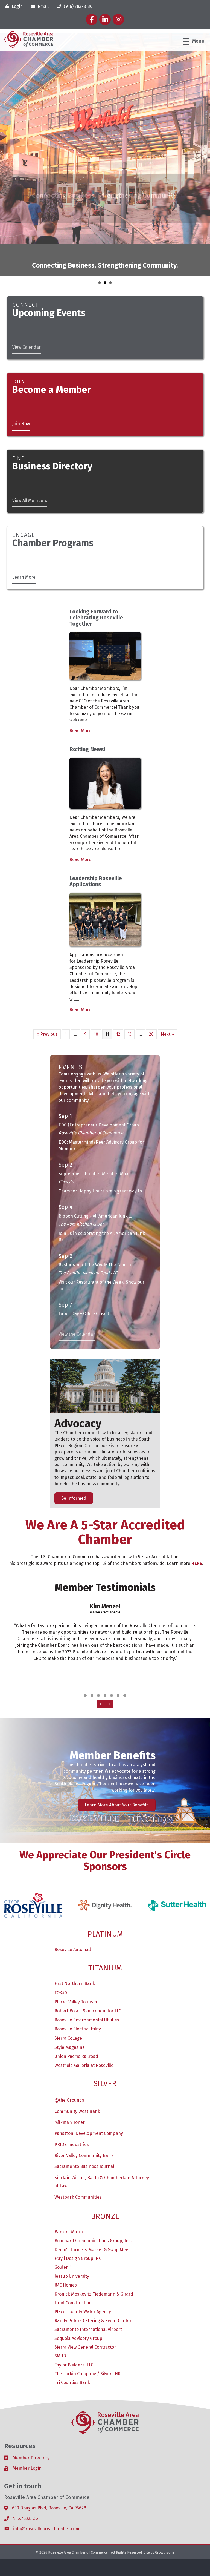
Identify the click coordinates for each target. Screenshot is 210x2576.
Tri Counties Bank (72, 2329)
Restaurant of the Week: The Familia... (96, 1212)
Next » (167, 981)
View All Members (30, 447)
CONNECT (25, 252)
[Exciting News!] (105, 730)
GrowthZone (165, 2499)
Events (71, 1014)
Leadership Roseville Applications (96, 828)
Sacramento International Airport (88, 2276)
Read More (80, 677)
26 (151, 981)
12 (118, 981)
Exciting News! (87, 696)
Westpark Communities (78, 2144)
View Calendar (27, 294)
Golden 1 (63, 2214)
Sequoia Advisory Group (78, 2285)
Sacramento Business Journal (84, 2113)
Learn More (24, 524)
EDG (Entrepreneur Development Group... (100, 1072)
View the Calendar (77, 1281)
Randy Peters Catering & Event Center (93, 2267)
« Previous (47, 981)
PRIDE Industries (72, 2091)
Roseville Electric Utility (78, 1976)
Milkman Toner (70, 2069)
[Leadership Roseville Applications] (105, 866)
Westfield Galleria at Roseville (84, 2012)
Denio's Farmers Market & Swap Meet (92, 2197)
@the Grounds (69, 2047)
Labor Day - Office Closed (84, 1260)
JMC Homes (66, 2232)
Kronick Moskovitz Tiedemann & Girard (94, 2241)
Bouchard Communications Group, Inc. (93, 2188)
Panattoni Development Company (89, 2080)
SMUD (60, 2303)
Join (19, 328)
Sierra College (68, 1985)
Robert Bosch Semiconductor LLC (88, 1958)
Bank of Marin (69, 2179)
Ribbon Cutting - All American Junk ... (95, 1163)
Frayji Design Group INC (78, 2205)
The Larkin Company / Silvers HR (87, 2321)
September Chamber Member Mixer (95, 1121)
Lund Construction (73, 2250)
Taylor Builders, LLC (74, 2312)
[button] (85, 1642)
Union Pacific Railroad (76, 2003)
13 (129, 981)
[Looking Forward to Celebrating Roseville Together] (105, 602)
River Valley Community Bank (84, 2102)
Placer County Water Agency (83, 2258)
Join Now (21, 371)
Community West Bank (77, 2058)
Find (19, 405)
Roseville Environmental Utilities (87, 1967)
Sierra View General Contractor (85, 2294)
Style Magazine (70, 1994)
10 (96, 981)
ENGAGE (24, 482)
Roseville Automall (73, 1896)
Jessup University (72, 2223)
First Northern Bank (75, 1930)
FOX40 (61, 1940)
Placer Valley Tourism (76, 1949)
